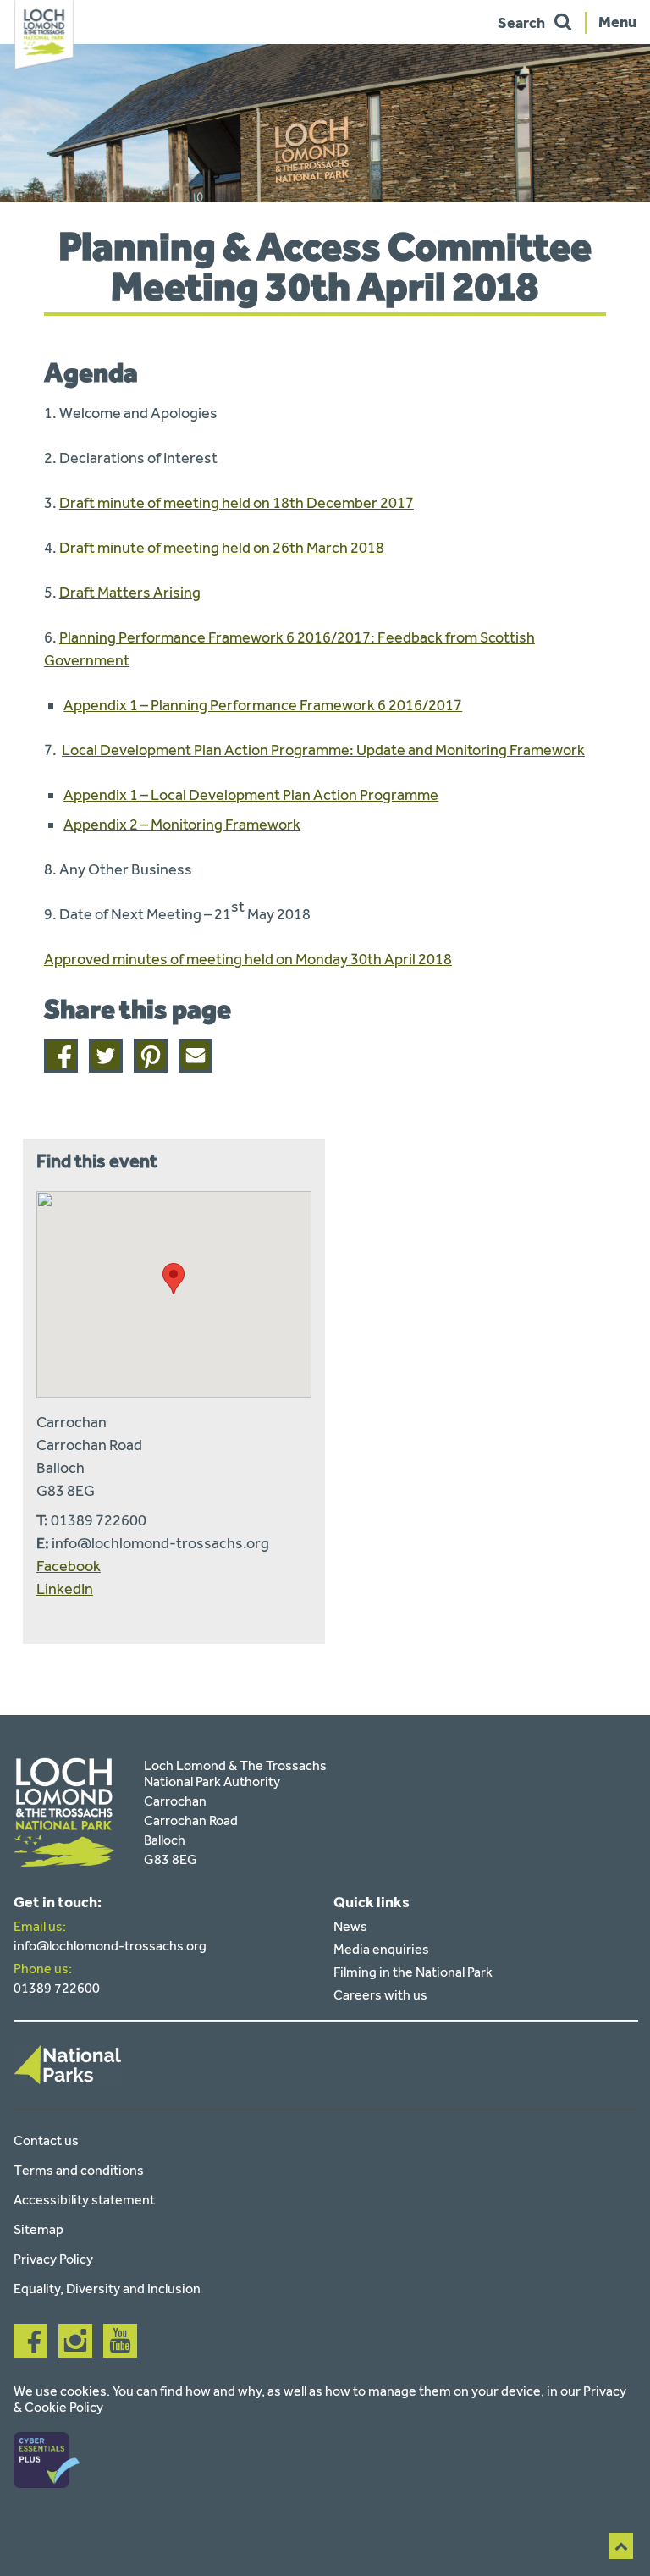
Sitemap (39, 2229)
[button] (174, 1279)
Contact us (46, 2140)
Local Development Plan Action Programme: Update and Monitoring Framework (323, 750)
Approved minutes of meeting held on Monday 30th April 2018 (248, 959)
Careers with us (380, 1995)
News (350, 1926)
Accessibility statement (84, 2200)
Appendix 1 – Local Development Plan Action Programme (251, 795)
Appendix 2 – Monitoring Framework (182, 825)
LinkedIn (65, 1589)
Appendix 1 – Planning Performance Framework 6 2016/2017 (263, 705)
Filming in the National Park (413, 1972)
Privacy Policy (53, 2259)
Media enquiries (381, 1949)
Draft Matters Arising (130, 593)
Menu (617, 21)
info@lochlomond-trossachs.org (110, 1946)
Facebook (69, 1566)
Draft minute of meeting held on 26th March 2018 (222, 548)
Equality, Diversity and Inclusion (107, 2289)
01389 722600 (57, 1988)
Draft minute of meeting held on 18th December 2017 (237, 503)
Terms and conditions (79, 2170)
